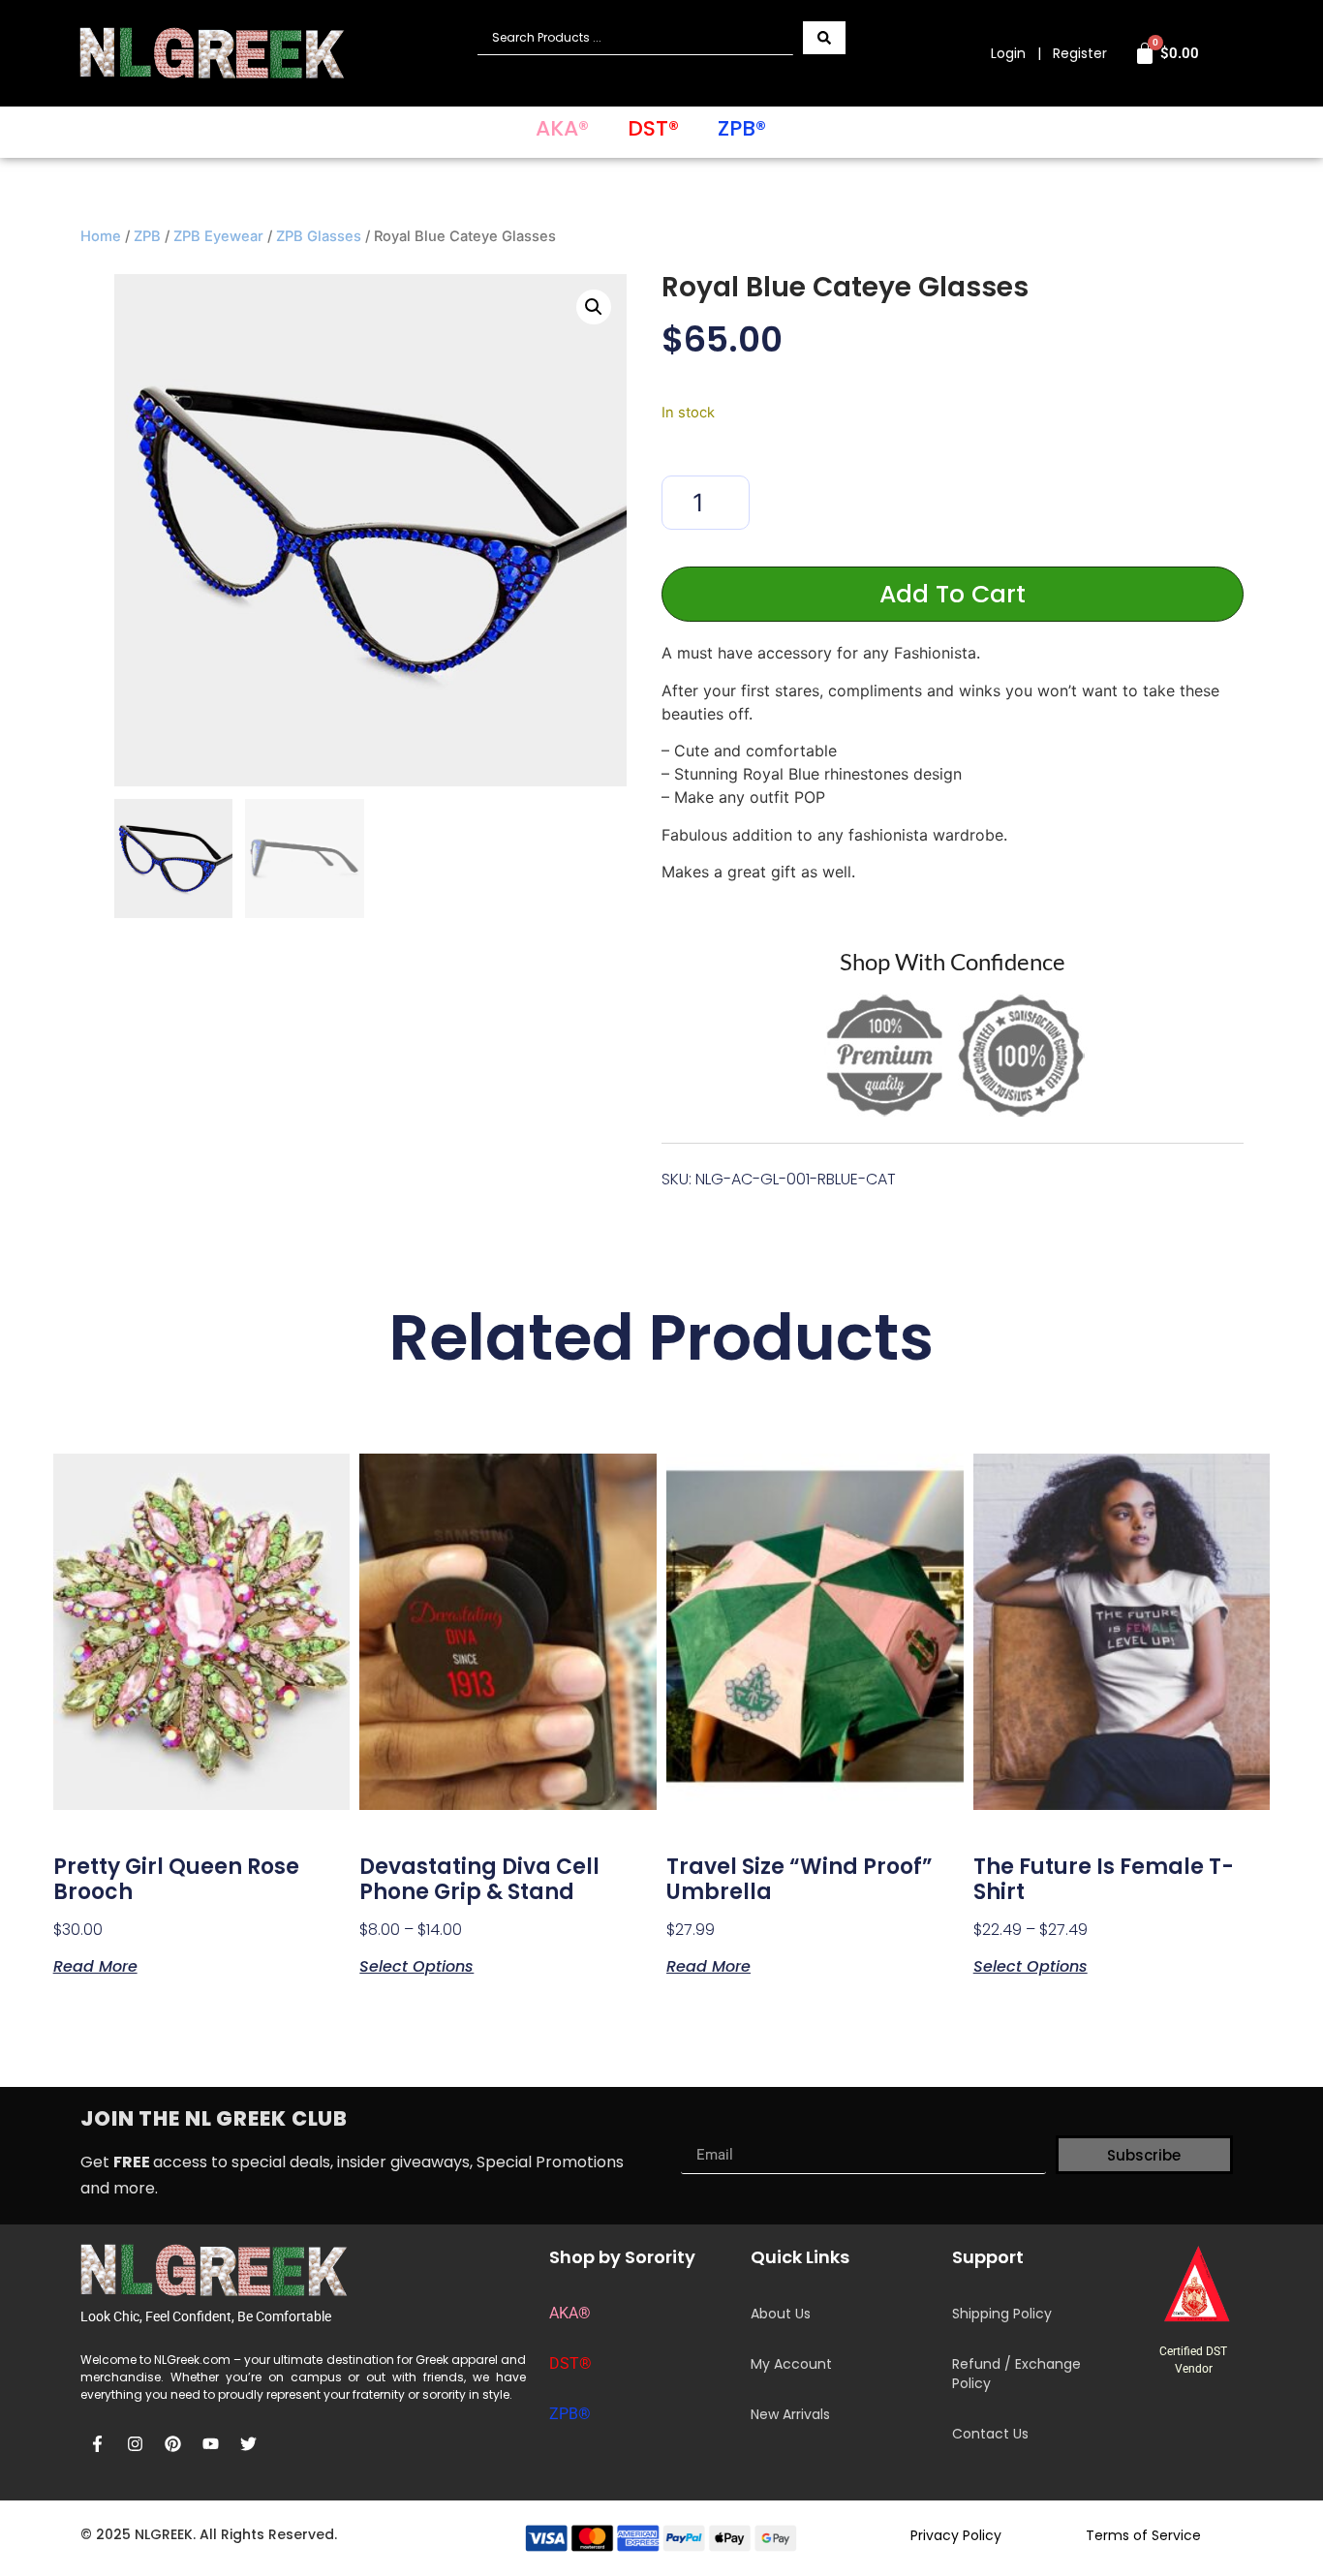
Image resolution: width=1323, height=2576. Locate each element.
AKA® (562, 128)
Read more (95, 1965)
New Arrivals (790, 2414)
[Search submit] (824, 38)
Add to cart (953, 594)
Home (101, 236)
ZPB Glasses (319, 236)
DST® (653, 128)
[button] (594, 307)
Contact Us (990, 2434)
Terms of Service (1143, 2535)
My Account (791, 2364)
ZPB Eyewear (218, 236)
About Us (781, 2314)
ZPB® (742, 128)
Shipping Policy (1002, 2314)
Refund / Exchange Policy (1016, 2374)
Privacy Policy (956, 2535)
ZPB (147, 236)
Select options (416, 1965)
